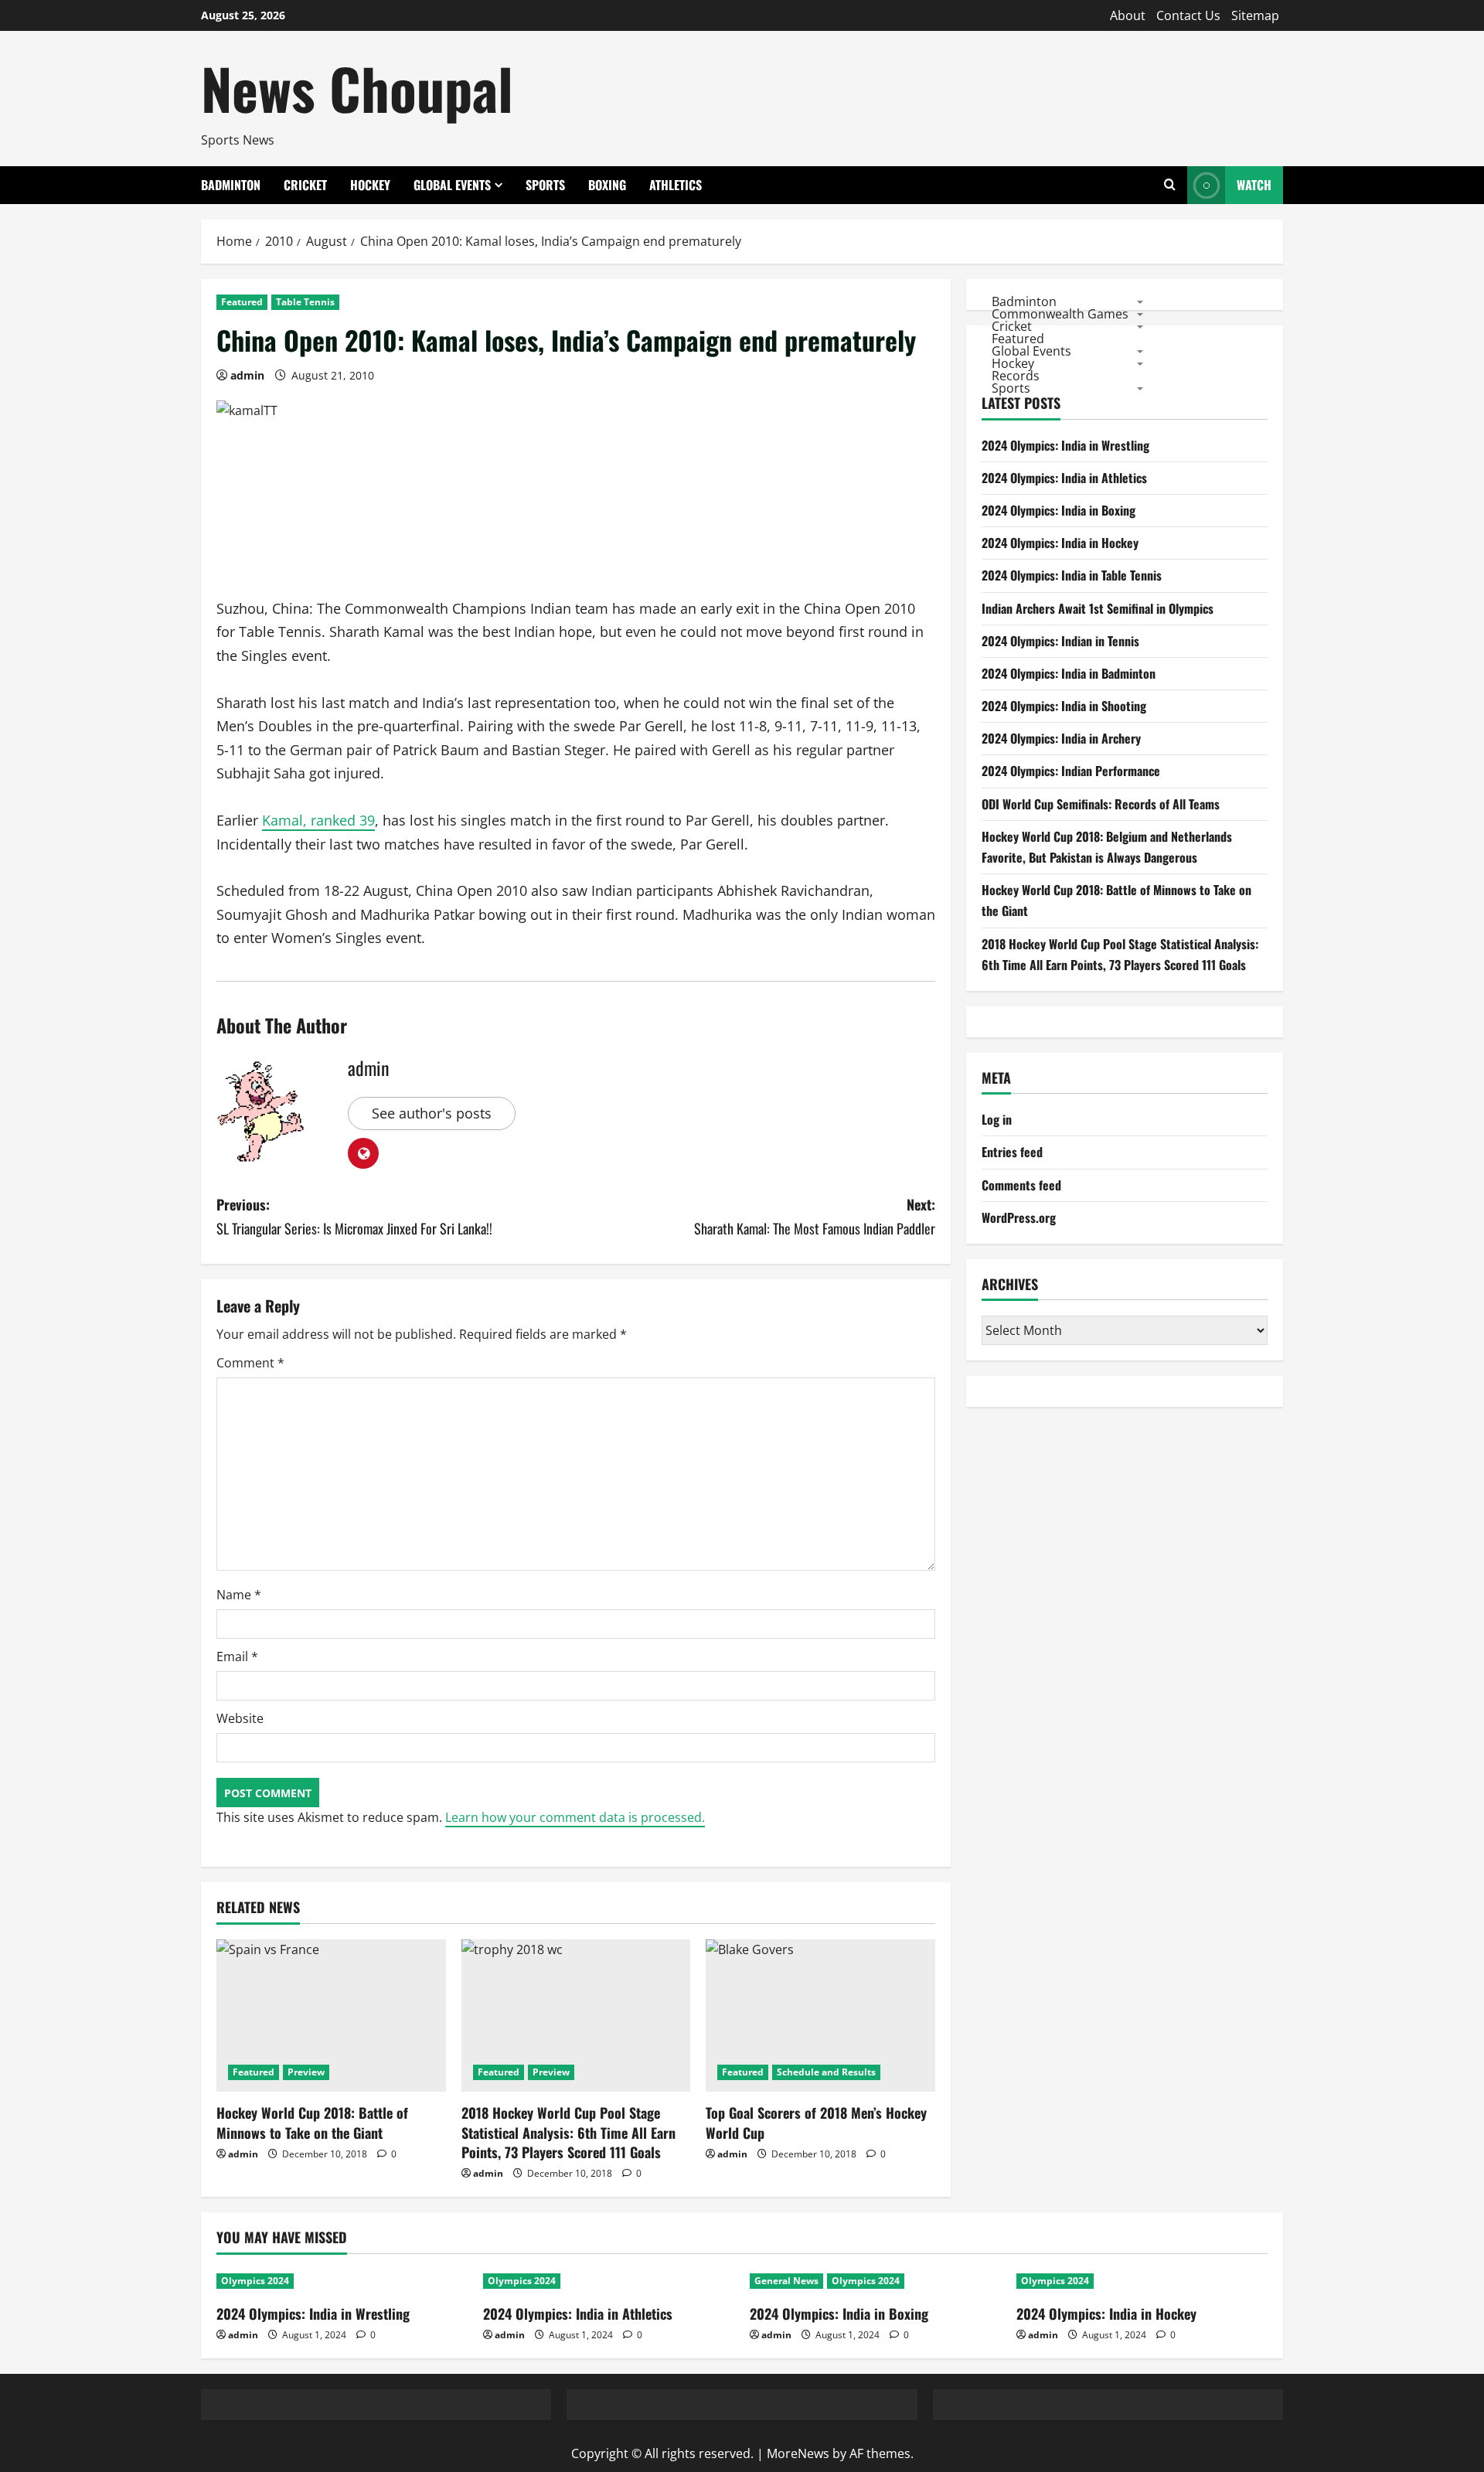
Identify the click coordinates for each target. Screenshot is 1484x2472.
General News (786, 2281)
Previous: (354, 1216)
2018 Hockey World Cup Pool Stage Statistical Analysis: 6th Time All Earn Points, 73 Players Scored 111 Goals (568, 2132)
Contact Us (1188, 15)
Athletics (676, 185)
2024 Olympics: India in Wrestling (1065, 445)
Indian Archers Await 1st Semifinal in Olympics (1098, 608)
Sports (545, 185)
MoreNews (798, 2453)
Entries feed (1012, 1152)
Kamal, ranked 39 (318, 820)
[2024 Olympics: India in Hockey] (1142, 2281)
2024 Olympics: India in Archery (1061, 738)
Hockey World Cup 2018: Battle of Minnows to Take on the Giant (312, 2122)
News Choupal (357, 88)
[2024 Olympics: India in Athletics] (609, 2281)
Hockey (370, 185)
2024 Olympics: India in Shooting (1064, 706)
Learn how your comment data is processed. (575, 1817)
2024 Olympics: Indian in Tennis (1060, 641)
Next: (815, 1216)
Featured (242, 302)
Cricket (305, 185)
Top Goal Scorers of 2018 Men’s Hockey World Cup (816, 2122)
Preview (306, 2072)
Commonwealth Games (1060, 313)
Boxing (607, 185)
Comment (250, 1363)
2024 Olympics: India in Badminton (1069, 673)
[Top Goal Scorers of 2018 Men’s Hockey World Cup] (820, 2016)
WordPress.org (1019, 1217)
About (1128, 15)
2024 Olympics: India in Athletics (1064, 478)
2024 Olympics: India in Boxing (1059, 510)
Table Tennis (305, 302)
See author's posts (432, 1113)
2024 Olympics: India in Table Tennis (1072, 575)
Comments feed (1021, 1185)
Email (237, 1657)
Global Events (452, 185)
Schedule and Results (826, 2072)
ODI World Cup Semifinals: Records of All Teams (1101, 804)
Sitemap (1255, 15)
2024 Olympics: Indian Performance (1071, 771)
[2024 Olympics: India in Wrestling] (342, 2281)
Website (240, 1718)
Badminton (231, 185)
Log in (997, 1119)
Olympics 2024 (255, 2281)
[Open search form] (1170, 185)
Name (239, 1595)
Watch (1254, 185)
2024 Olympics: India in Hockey (1060, 543)
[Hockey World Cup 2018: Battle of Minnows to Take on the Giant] (331, 2016)
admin (247, 375)
